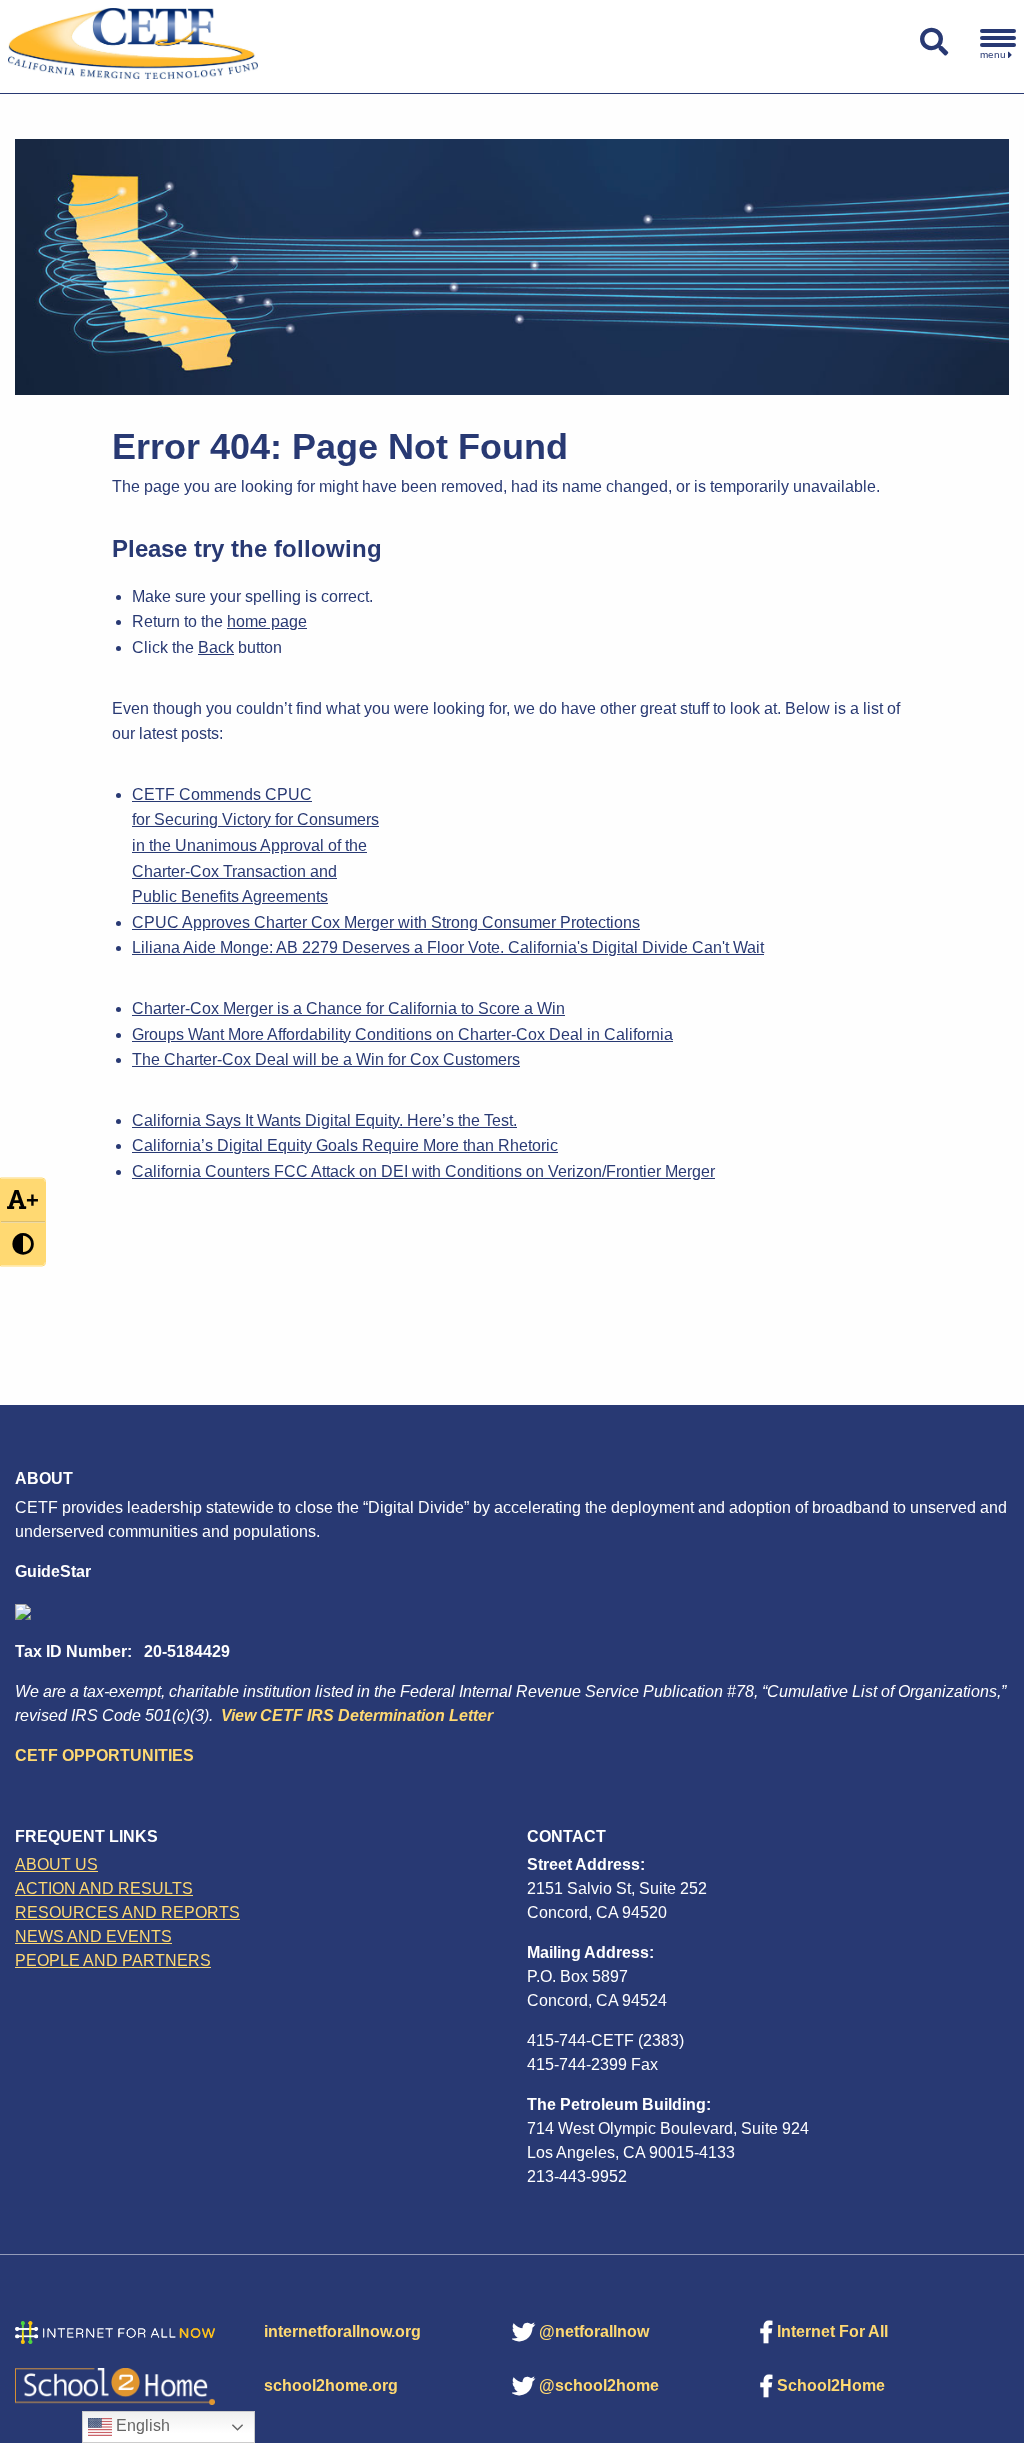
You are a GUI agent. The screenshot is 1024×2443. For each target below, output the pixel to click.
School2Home (831, 2385)
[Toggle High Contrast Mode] (23, 1243)
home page (267, 621)
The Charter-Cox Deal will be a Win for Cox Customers (326, 1059)
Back (216, 647)
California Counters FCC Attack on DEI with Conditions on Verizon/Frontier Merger (423, 1171)
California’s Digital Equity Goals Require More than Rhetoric (345, 1145)
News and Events (93, 1936)
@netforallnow (594, 2331)
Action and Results (104, 1888)
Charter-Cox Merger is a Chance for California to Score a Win (348, 1008)
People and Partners (113, 1960)
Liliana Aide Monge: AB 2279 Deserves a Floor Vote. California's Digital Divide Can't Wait (448, 947)
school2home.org (331, 2385)
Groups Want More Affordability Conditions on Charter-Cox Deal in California (402, 1034)
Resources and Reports (127, 1912)
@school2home (599, 2385)
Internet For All (832, 2331)
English (141, 2425)
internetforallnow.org (342, 2331)
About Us (56, 1864)
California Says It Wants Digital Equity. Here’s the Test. (324, 1120)
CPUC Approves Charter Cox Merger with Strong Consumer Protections (386, 922)
